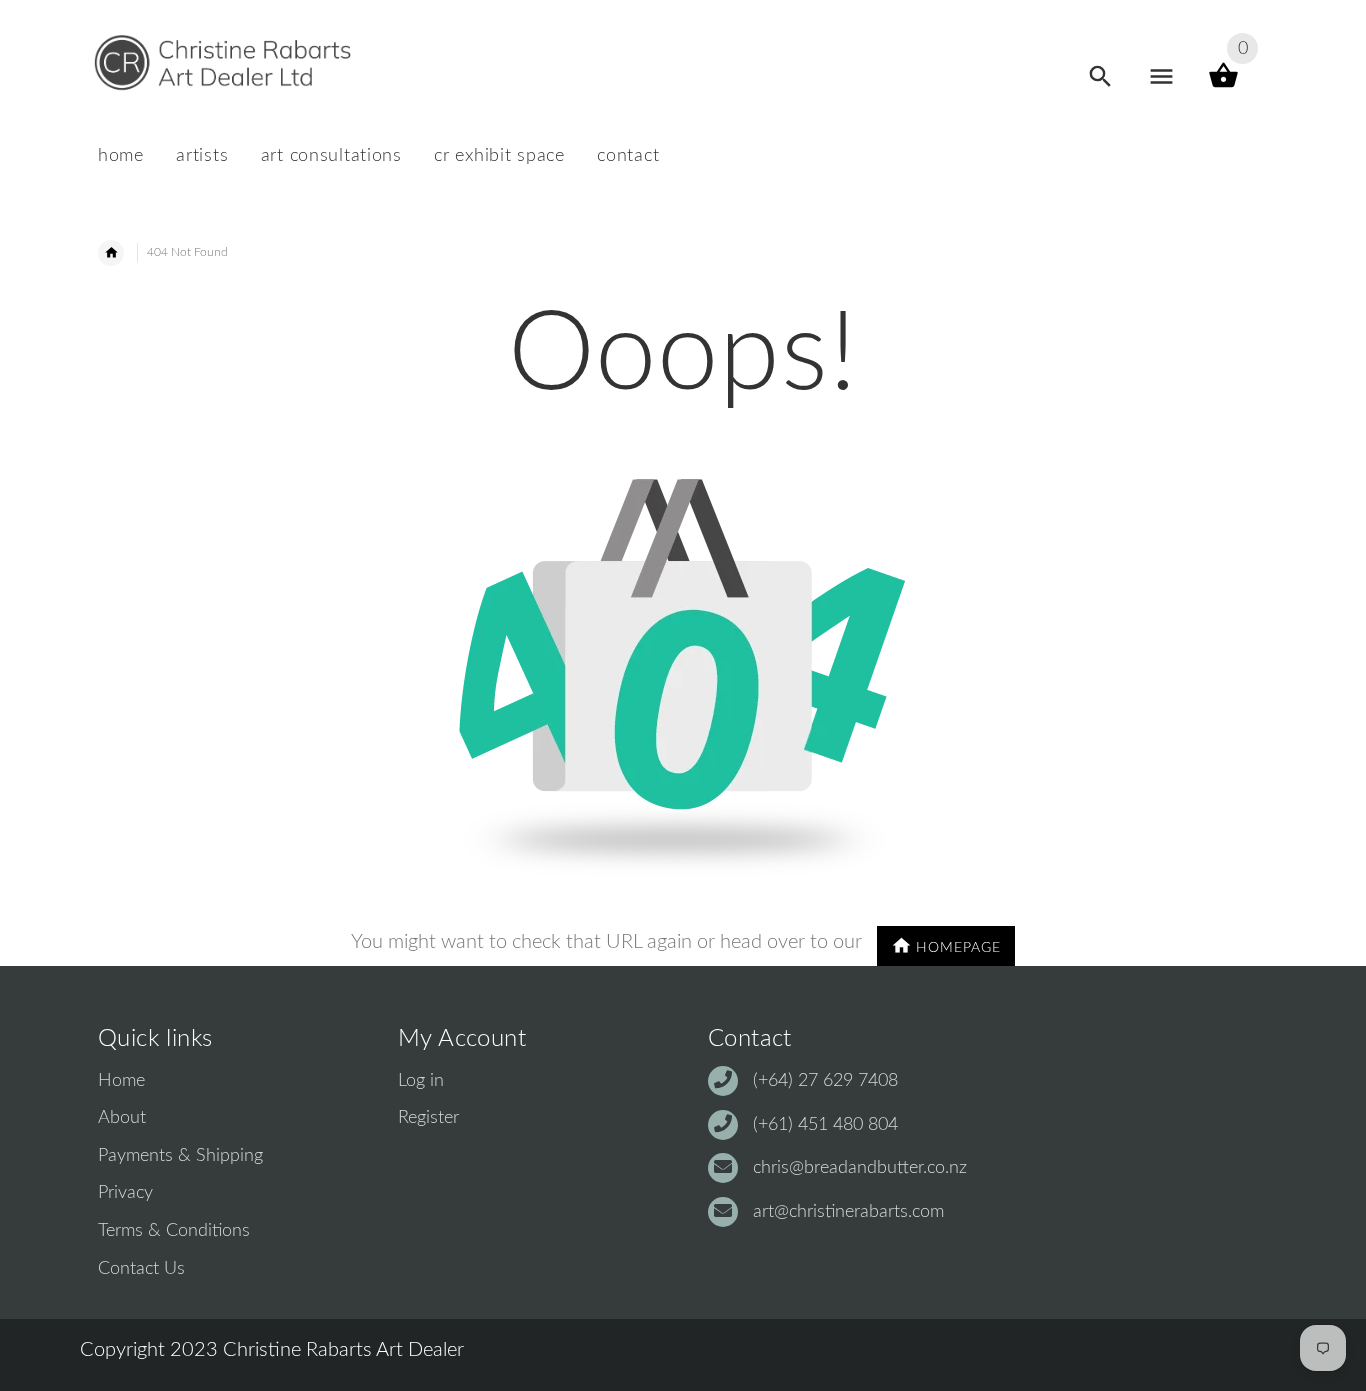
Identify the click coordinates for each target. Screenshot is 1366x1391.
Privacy (125, 1193)
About (122, 1118)
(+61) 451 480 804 (825, 1125)
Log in (421, 1081)
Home (121, 1081)
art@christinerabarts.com (848, 1212)
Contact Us (141, 1269)
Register (428, 1118)
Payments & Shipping (180, 1156)
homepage (958, 948)
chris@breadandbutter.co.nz (860, 1168)
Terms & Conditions (174, 1231)
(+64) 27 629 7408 (825, 1081)
